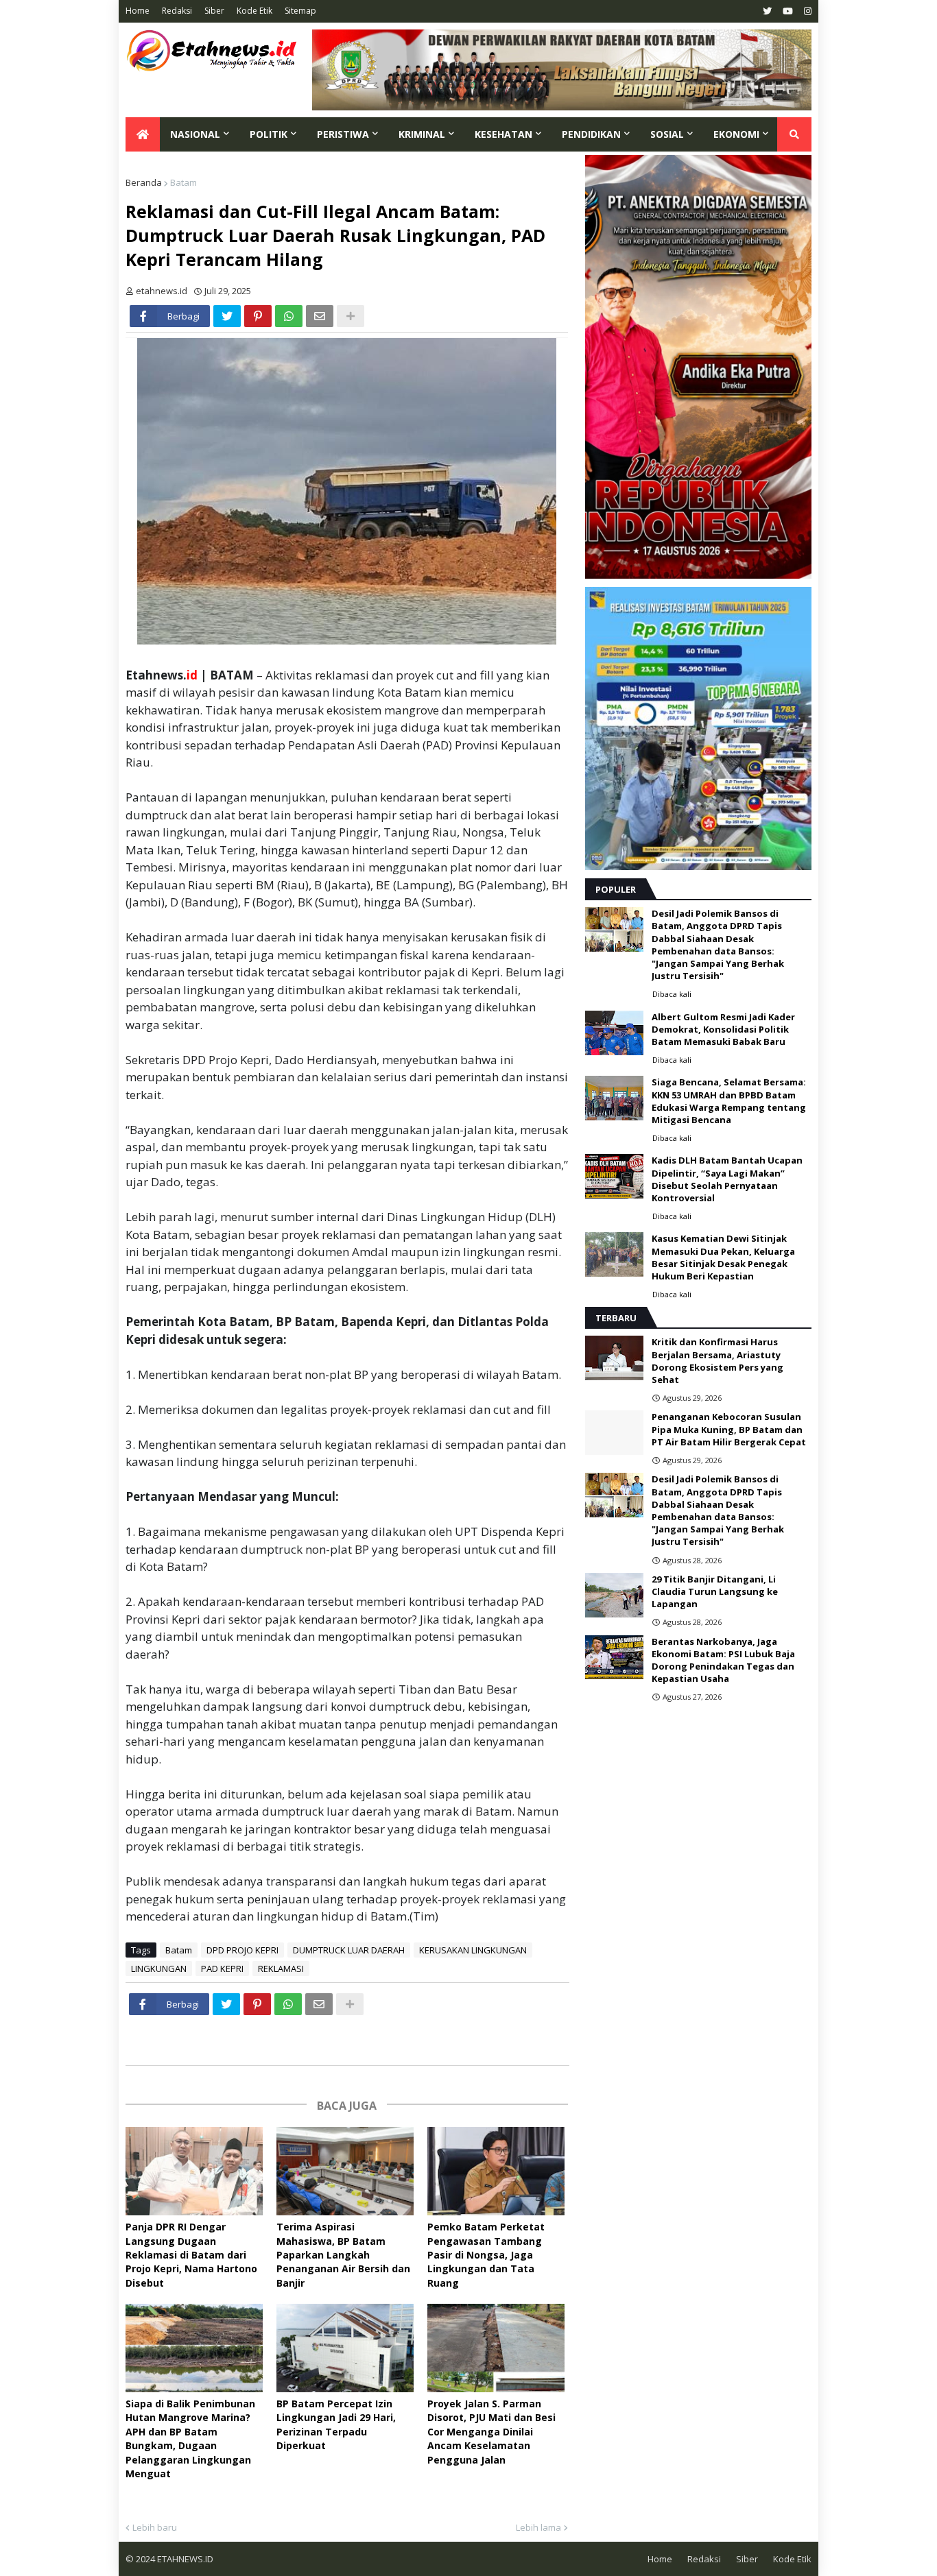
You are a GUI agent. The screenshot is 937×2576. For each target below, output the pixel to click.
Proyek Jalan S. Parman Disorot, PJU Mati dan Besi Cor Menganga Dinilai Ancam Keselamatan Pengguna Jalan (491, 2432)
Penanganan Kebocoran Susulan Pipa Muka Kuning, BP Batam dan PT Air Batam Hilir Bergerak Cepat (729, 1429)
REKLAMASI (281, 1969)
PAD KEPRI (222, 1969)
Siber (214, 11)
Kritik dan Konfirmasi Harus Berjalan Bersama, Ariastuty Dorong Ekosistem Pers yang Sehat (717, 1361)
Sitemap (300, 11)
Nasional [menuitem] (195, 134)
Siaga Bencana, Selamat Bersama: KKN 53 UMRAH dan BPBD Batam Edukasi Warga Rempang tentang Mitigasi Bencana (729, 1101)
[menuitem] (143, 134)
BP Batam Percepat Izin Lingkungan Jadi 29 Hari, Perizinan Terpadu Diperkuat (336, 2424)
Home (138, 11)
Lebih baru (155, 2527)
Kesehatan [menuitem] (503, 134)
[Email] (320, 316)
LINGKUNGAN (159, 1969)
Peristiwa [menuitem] (343, 134)
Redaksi (177, 11)
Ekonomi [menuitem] (736, 134)
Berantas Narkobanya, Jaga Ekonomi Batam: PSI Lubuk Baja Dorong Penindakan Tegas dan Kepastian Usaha (723, 1660)
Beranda (144, 182)
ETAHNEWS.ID (184, 2559)
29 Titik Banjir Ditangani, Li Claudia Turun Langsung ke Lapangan (715, 1591)
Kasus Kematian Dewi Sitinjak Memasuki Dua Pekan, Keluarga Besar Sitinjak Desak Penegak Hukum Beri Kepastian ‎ (723, 1257)
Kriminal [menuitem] (422, 134)
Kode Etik (254, 11)
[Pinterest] (258, 316)
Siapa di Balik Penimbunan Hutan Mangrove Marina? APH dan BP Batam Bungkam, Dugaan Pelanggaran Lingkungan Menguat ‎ (190, 2439)
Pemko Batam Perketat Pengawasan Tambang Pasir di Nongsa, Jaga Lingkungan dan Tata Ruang (486, 2255)
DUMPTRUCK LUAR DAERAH (349, 1950)
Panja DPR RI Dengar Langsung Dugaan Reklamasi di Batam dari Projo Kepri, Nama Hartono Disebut (191, 2255)
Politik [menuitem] (269, 134)
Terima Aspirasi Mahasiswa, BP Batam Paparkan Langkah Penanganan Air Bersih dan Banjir (343, 2255)
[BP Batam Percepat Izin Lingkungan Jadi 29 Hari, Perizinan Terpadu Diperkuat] (345, 2348)
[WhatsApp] (289, 316)
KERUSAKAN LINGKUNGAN (473, 1950)
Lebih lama (538, 2527)
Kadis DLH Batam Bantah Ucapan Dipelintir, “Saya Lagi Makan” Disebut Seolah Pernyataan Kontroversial (727, 1179)
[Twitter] (227, 316)
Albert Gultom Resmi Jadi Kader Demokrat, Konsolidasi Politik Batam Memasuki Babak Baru (723, 1029)
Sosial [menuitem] (667, 134)
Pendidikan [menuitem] (591, 134)
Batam (183, 182)
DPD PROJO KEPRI (242, 1950)
